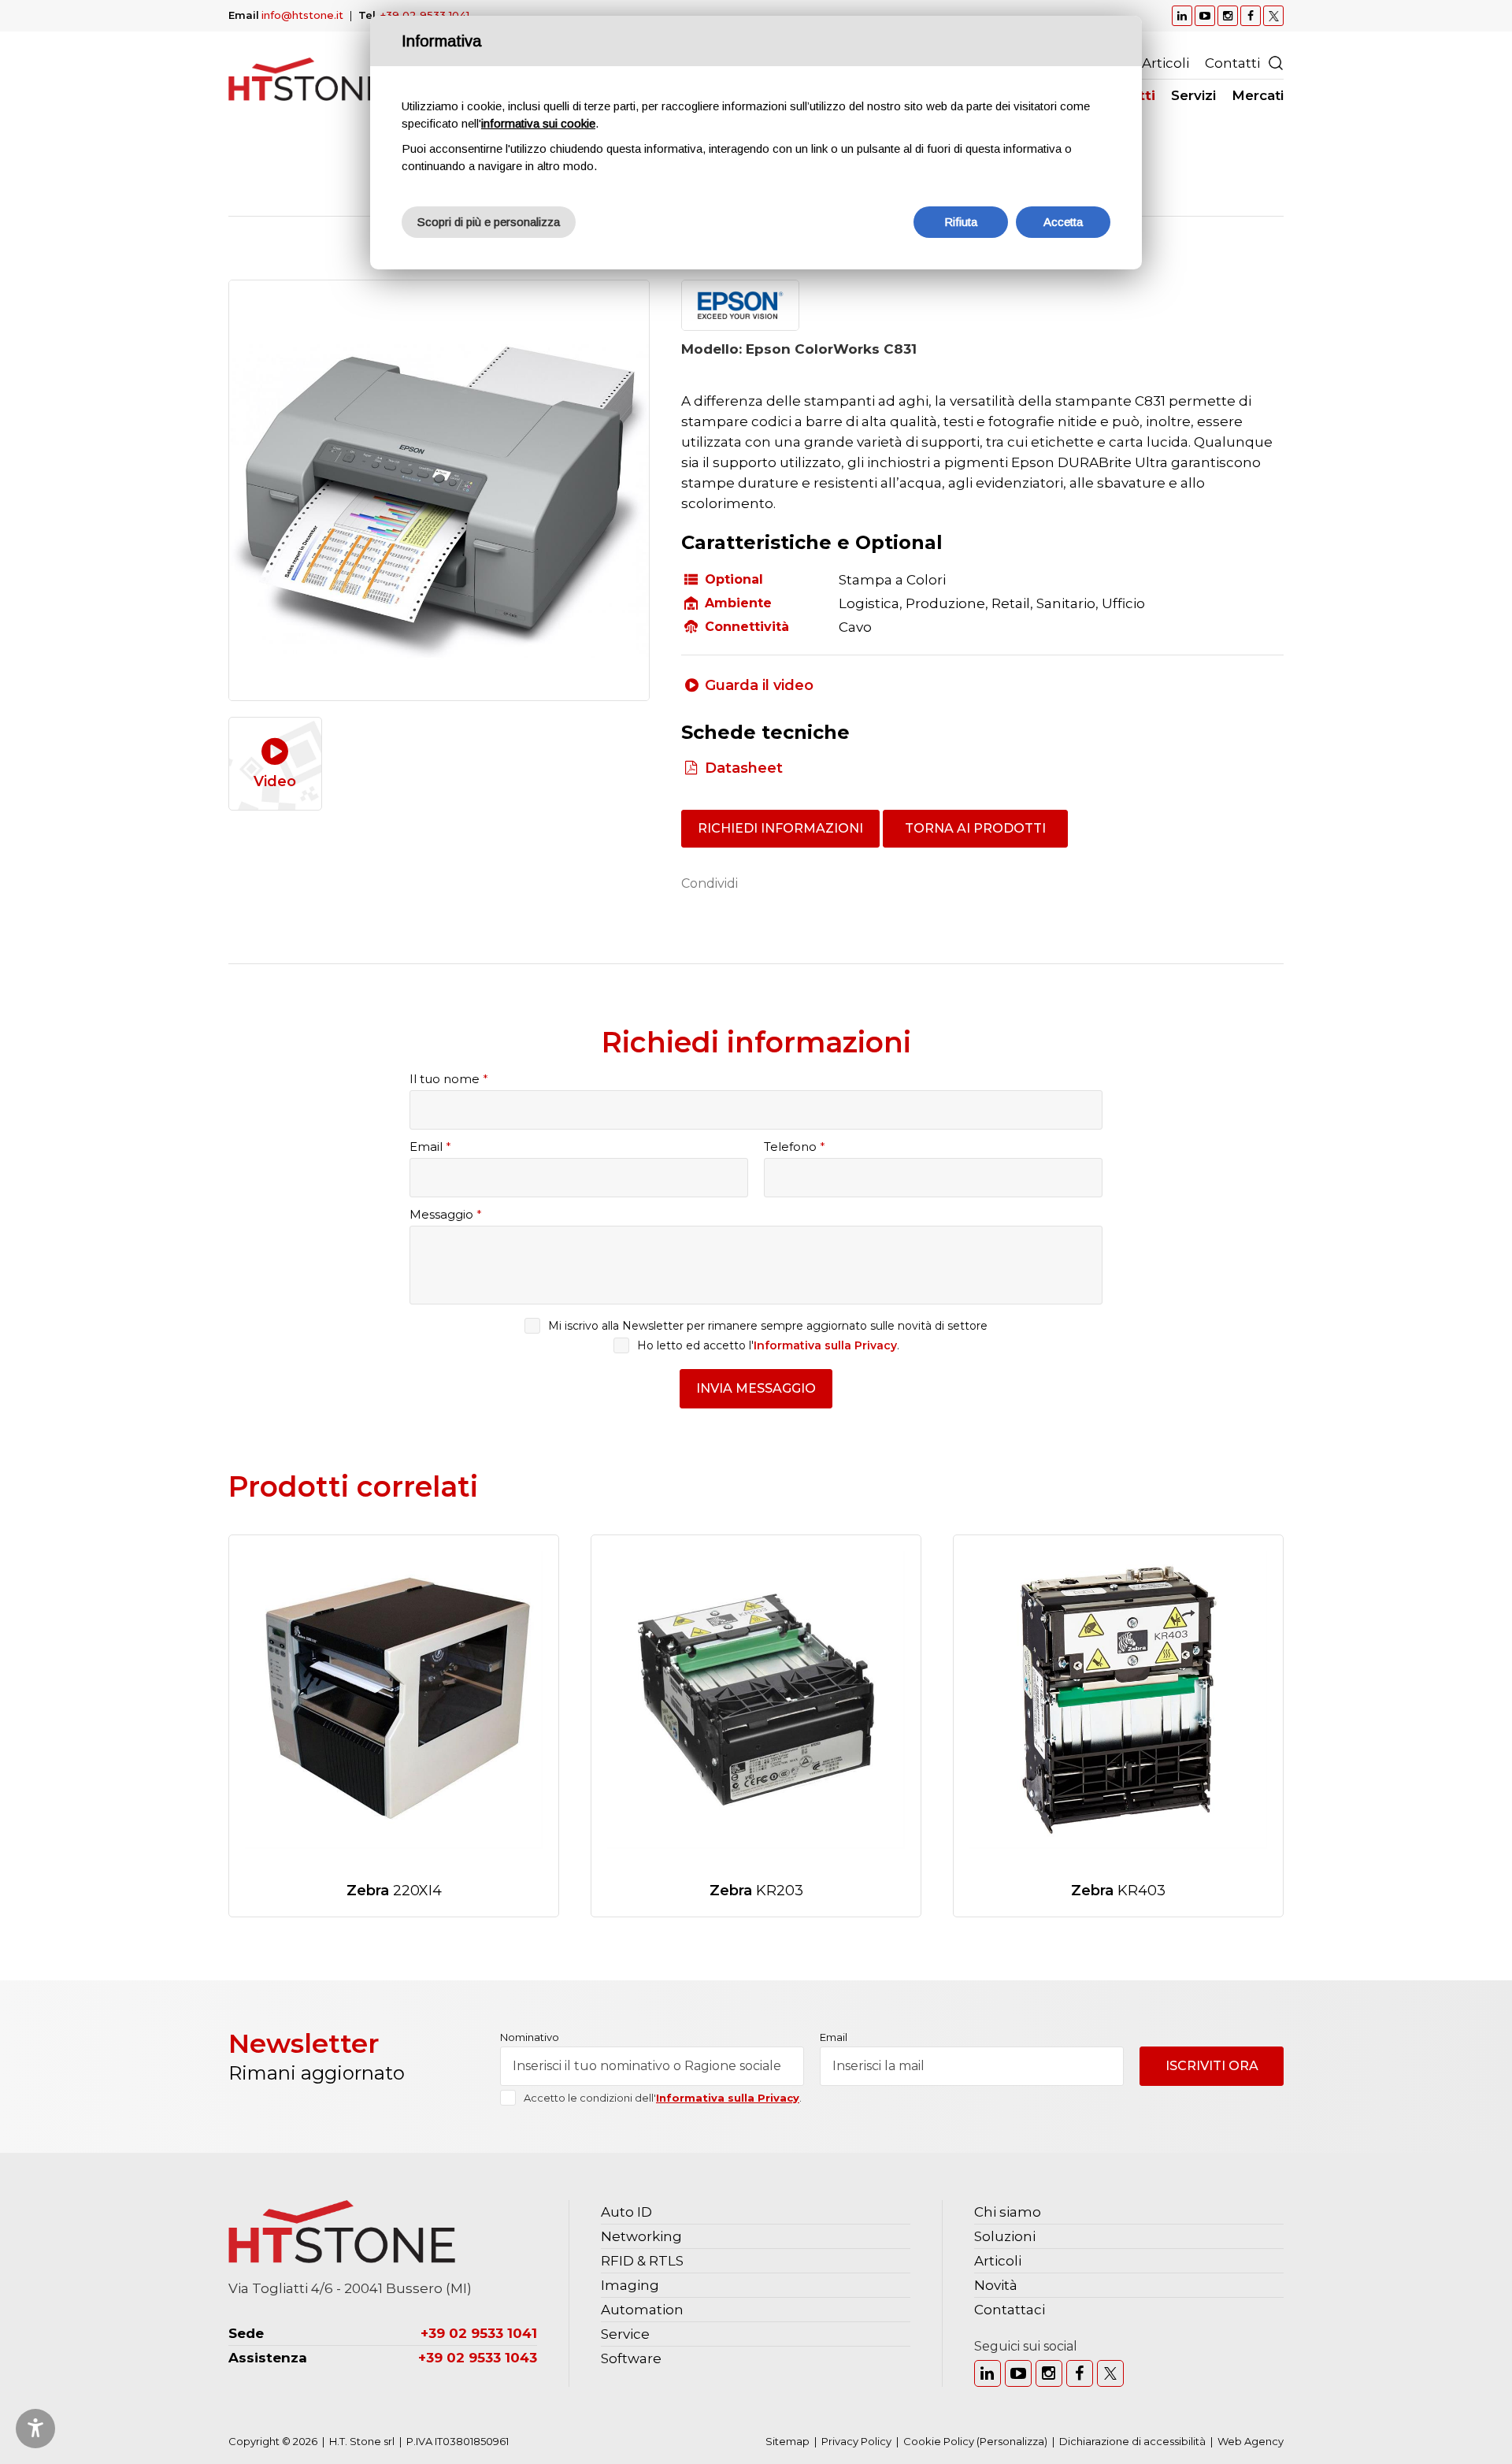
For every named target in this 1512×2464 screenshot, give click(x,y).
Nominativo (530, 2037)
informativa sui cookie (538, 123)
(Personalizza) (1012, 2441)
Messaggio (446, 1214)
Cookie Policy (939, 2441)
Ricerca (1276, 63)
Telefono (795, 1147)
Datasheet (744, 768)
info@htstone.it (302, 15)
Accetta (1063, 222)
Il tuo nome (449, 1079)
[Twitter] (1110, 2373)
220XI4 (394, 1891)
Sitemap (787, 2441)
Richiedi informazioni (780, 828)
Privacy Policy (856, 2441)
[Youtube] (1018, 2373)
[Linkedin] (988, 2373)
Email (430, 1147)
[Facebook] (1080, 2373)
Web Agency (1251, 2441)
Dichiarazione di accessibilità (1132, 2441)
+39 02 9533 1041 (425, 15)
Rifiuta (961, 222)
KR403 (1118, 1891)
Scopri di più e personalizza (489, 222)
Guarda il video (759, 685)
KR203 (756, 1891)
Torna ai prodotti (975, 828)
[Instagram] (1049, 2373)
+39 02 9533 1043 (478, 2358)
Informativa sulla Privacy (825, 1345)
